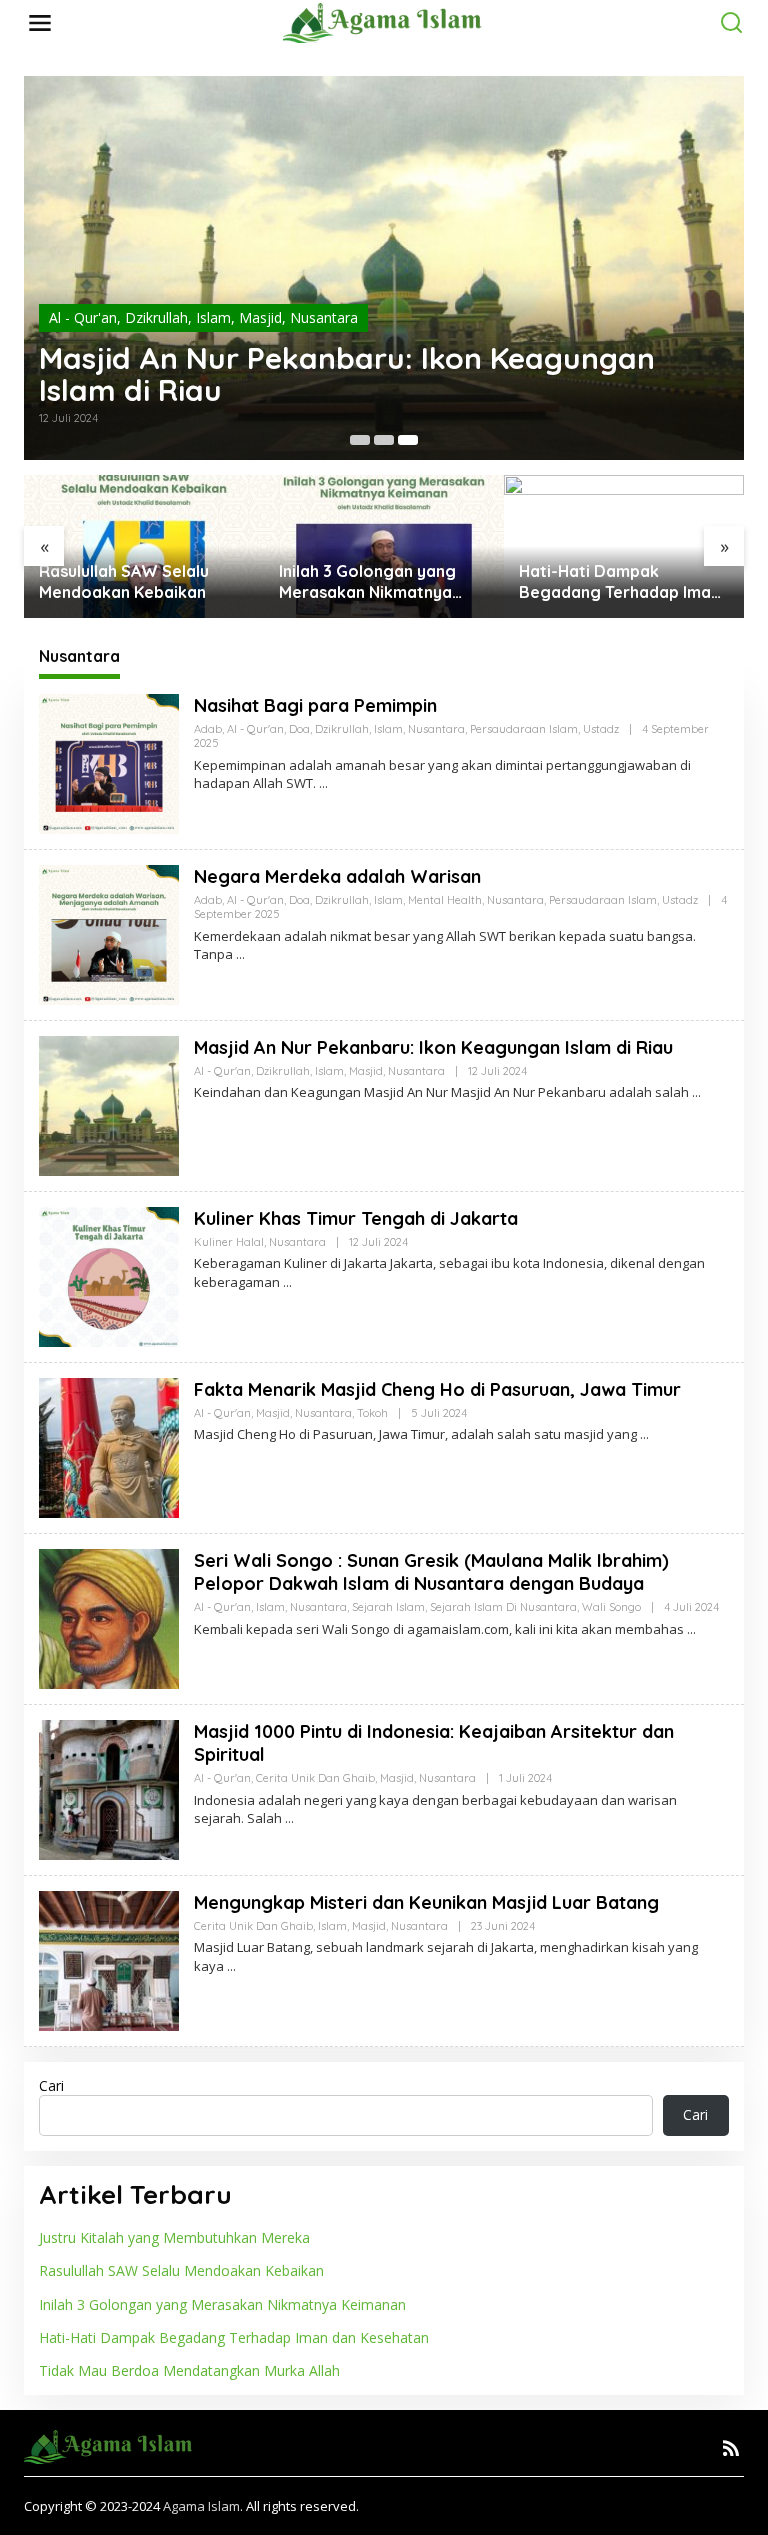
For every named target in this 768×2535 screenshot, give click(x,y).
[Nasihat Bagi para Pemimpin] (323, 783)
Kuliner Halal (229, 1242)
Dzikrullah (156, 317)
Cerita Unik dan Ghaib (315, 1778)
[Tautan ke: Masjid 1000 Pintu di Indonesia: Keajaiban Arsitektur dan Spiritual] (109, 1787)
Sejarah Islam (388, 1607)
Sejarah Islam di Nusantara (503, 1607)
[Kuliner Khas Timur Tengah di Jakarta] (287, 1282)
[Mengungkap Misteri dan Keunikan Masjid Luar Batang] (231, 1966)
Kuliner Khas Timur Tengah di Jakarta (356, 1218)
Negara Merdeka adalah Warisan (337, 876)
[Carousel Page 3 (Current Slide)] (408, 440)
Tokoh (372, 1413)
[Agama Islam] (387, 21)
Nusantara (324, 317)
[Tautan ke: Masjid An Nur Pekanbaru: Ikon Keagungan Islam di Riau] (384, 268)
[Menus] (40, 23)
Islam (213, 317)
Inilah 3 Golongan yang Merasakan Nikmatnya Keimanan (127, 582)
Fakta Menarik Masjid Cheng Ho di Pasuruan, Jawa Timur (437, 1389)
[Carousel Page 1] (360, 440)
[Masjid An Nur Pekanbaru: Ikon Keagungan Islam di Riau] (696, 1092)
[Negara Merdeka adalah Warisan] (240, 954)
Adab (208, 729)
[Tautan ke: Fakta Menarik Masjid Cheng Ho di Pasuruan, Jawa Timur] (109, 1445)
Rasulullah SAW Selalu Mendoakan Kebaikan (181, 2270)
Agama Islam (201, 2506)
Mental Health (445, 900)
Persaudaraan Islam (524, 729)
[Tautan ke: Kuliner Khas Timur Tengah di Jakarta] (109, 1274)
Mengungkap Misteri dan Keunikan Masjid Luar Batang (426, 1902)
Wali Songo (611, 1607)
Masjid (260, 317)
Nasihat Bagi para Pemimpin (315, 705)
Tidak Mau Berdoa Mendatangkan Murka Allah (624, 581)
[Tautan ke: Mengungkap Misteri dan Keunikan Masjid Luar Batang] (109, 1958)
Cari (51, 2085)
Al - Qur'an (83, 317)
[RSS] (731, 2448)
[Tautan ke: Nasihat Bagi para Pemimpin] (109, 761)
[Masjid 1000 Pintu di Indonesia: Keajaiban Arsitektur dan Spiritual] (289, 1818)
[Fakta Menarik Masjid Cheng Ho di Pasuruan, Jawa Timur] (644, 1434)
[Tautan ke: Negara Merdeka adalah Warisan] (109, 932)
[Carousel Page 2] (384, 440)
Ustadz (601, 729)
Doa (299, 729)
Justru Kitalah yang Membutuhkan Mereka (174, 2237)
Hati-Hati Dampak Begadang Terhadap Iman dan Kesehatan (379, 582)
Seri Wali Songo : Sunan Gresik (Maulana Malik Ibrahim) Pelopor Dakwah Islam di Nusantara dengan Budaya (431, 1572)
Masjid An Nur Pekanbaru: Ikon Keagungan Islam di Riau (347, 374)
